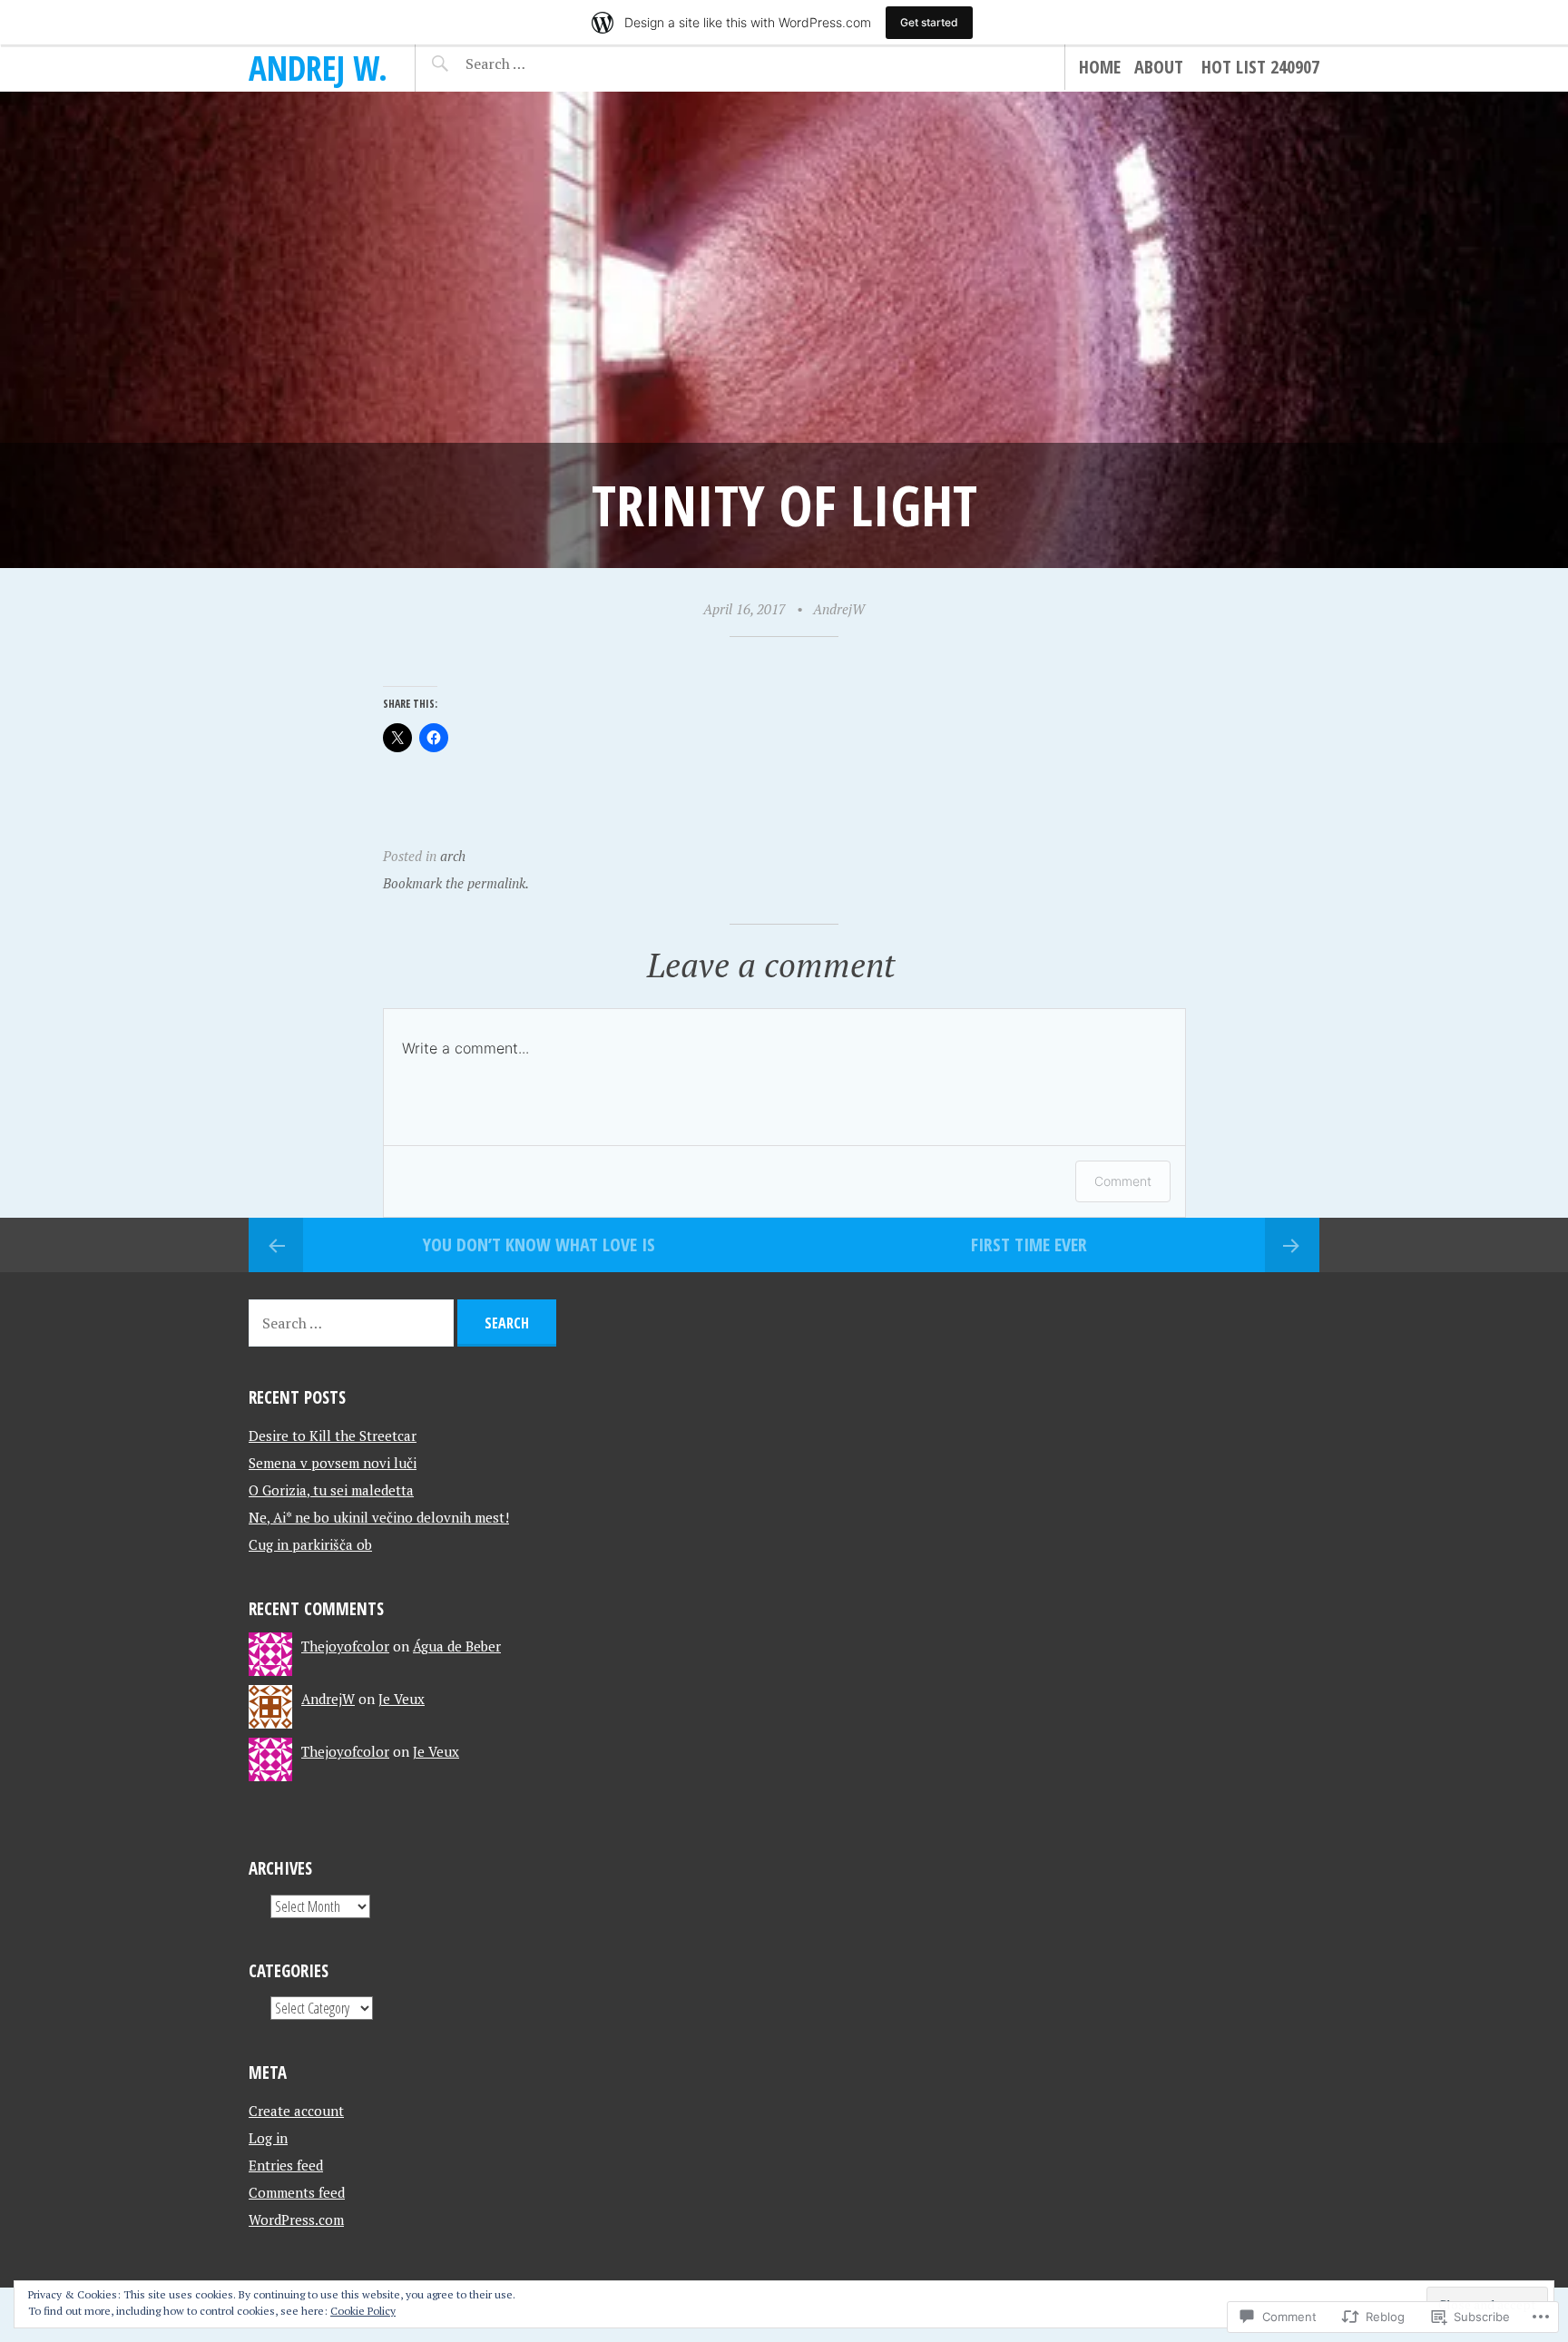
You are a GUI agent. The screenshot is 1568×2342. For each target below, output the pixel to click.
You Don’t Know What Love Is (539, 1244)
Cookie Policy (363, 2311)
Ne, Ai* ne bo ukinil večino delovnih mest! (379, 1517)
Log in (268, 2138)
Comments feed (297, 2192)
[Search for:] (540, 64)
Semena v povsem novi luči (333, 1463)
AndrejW (839, 609)
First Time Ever (1029, 1244)
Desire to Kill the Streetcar (333, 1436)
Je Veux (402, 1699)
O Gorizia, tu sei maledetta (331, 1490)
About (1159, 67)
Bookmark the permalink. (456, 883)
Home (1100, 67)
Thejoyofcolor (345, 1646)
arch (453, 856)
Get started (929, 22)
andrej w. (318, 68)
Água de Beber (457, 1646)
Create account (296, 2111)
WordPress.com (296, 2220)
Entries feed (286, 2165)
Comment (1123, 1181)
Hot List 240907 (1260, 67)
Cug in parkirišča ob (310, 1544)
